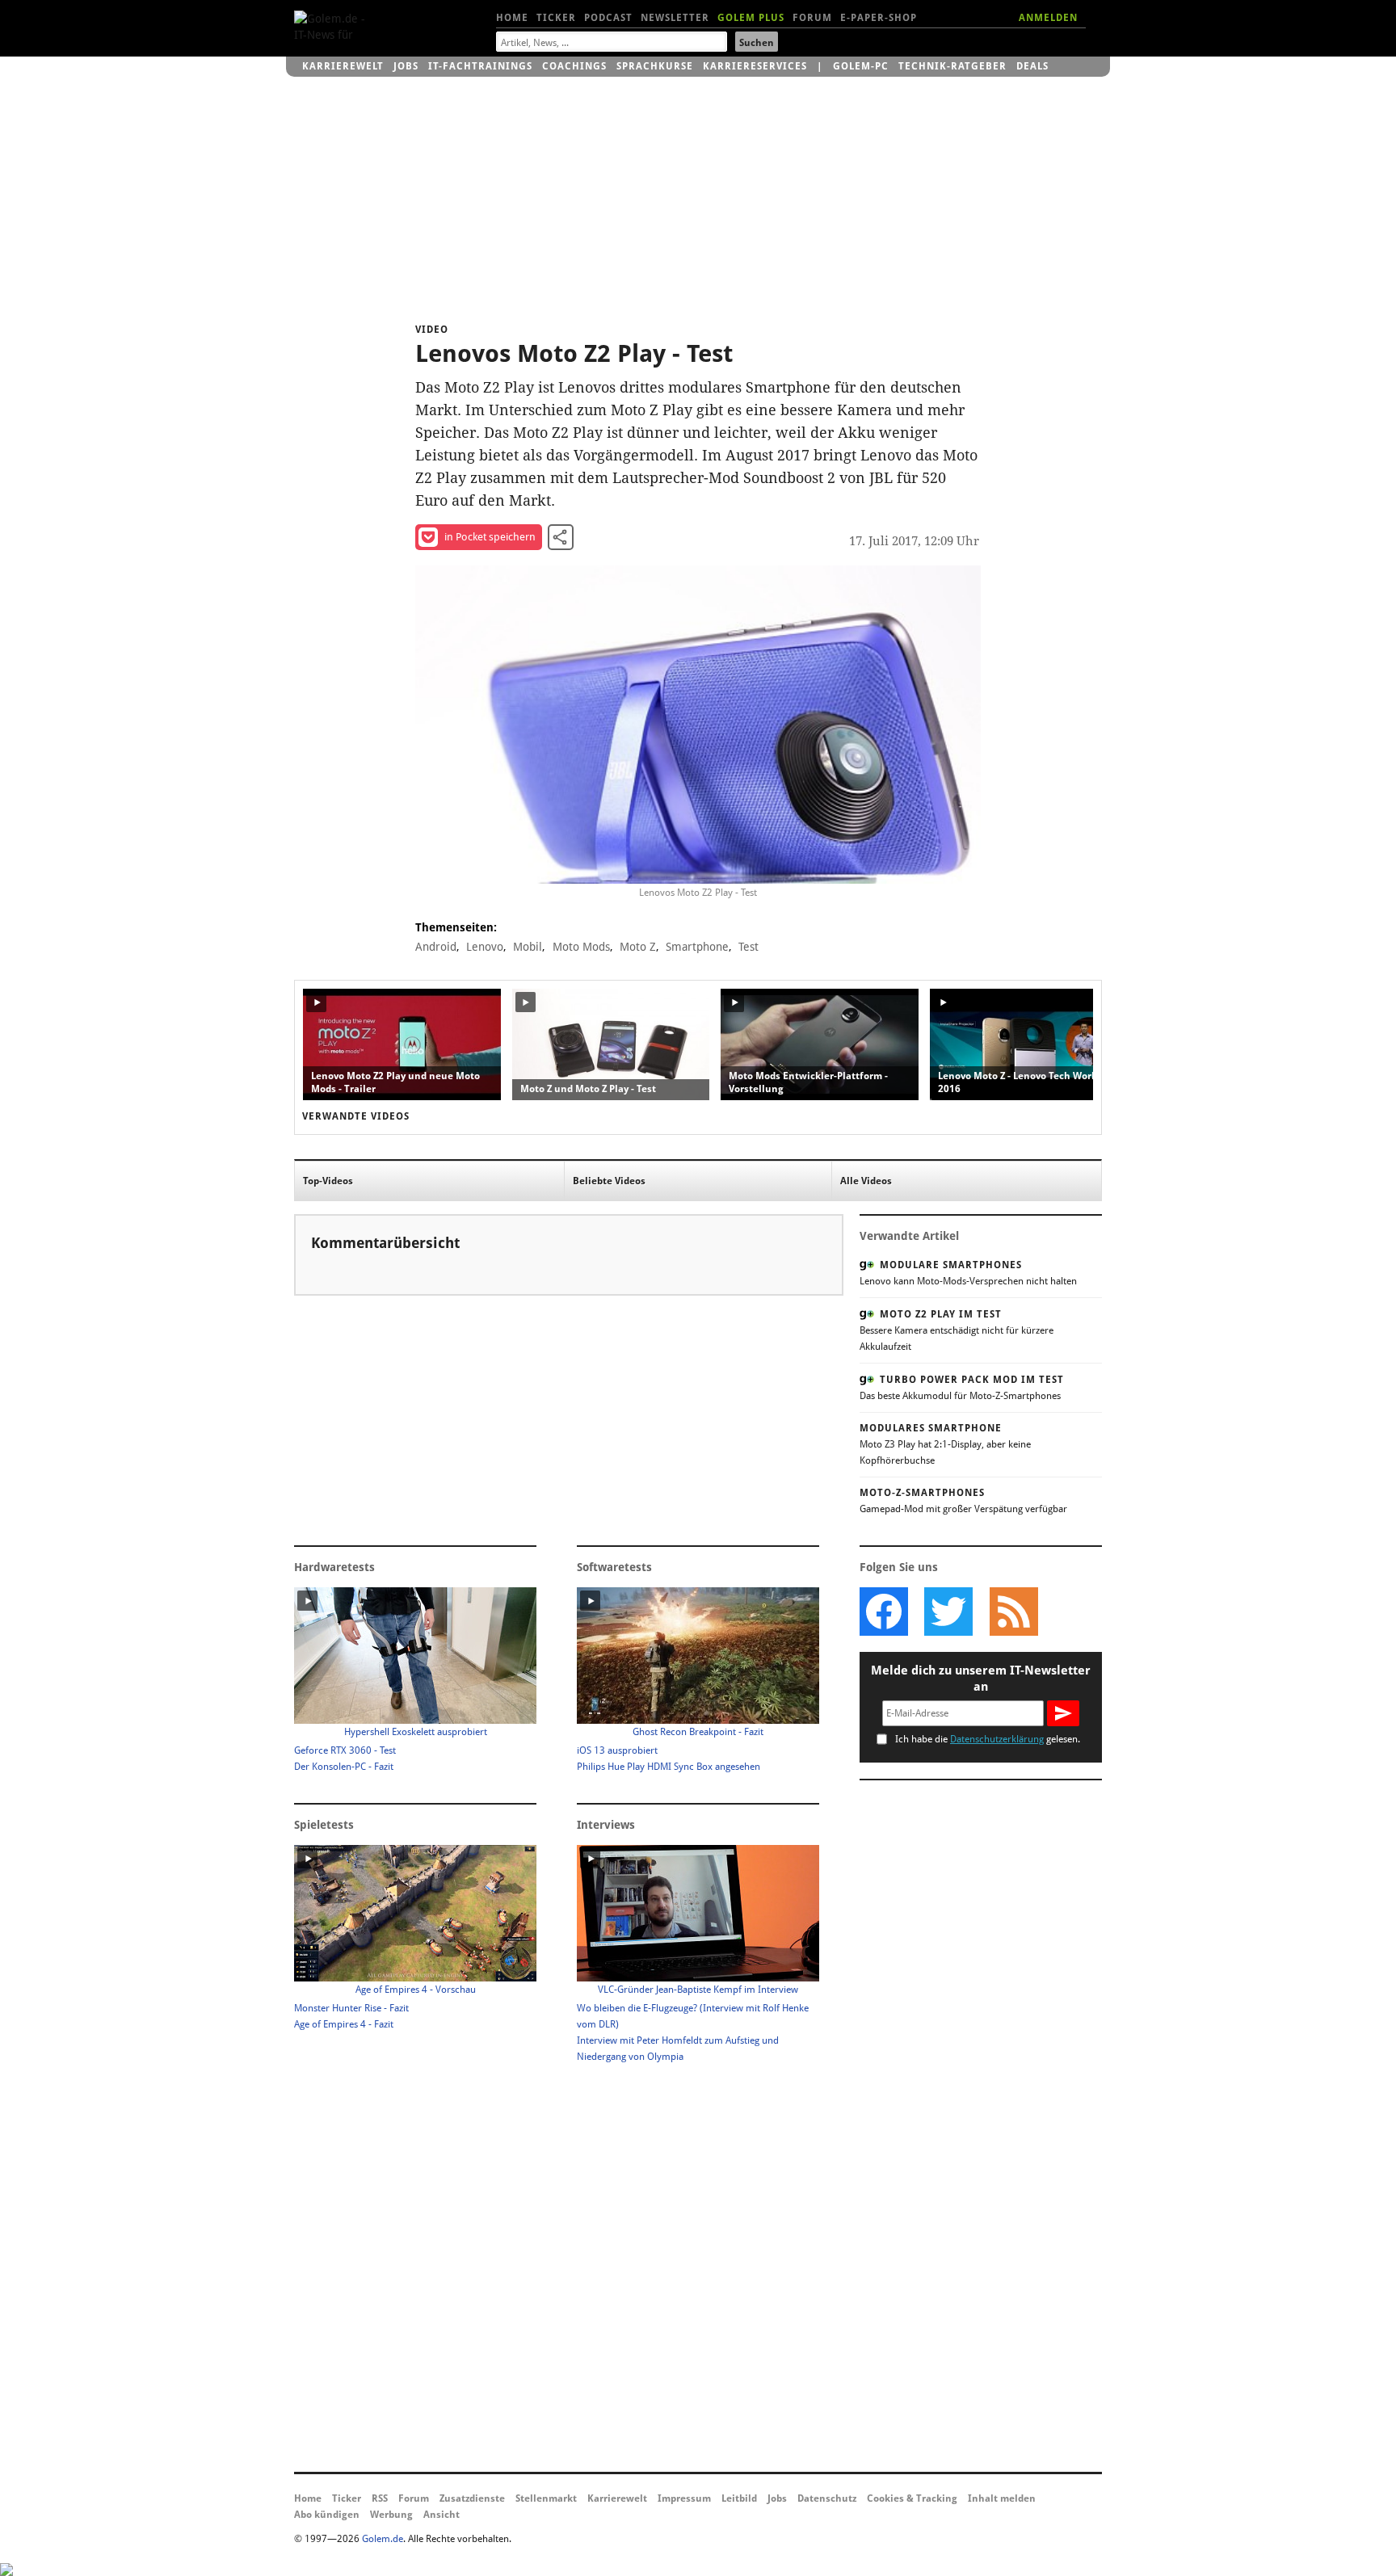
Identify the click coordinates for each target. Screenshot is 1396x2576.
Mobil (528, 947)
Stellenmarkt (546, 2498)
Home (512, 18)
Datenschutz (827, 2498)
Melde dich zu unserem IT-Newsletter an (981, 1679)
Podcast (608, 18)
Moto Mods (581, 947)
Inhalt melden (1002, 2498)
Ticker (556, 18)
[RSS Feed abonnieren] (1013, 1612)
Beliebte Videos (609, 1181)
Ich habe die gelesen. (988, 1739)
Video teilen (561, 537)
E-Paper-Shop (879, 18)
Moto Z (638, 947)
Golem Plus (751, 18)
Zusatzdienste (472, 2498)
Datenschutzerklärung (997, 1739)
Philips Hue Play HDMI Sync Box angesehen (669, 1767)
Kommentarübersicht (385, 1243)
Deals (1032, 66)
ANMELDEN (1048, 18)
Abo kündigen (327, 2515)
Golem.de (383, 2539)
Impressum (684, 2498)
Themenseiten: (456, 927)
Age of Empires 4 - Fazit (344, 2024)
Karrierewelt (343, 66)
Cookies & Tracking (912, 2498)
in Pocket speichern (490, 537)
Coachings (574, 66)
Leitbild (739, 2498)
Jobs (406, 66)
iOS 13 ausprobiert (617, 1750)
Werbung (391, 2515)
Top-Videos (328, 1181)
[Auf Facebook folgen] (884, 1612)
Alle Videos (866, 1181)
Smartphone (697, 947)
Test (748, 947)
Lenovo (485, 947)
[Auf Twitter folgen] (948, 1612)
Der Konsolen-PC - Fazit (344, 1767)
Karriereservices (755, 66)
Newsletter (675, 18)
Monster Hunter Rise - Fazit (351, 2008)
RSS (380, 2498)
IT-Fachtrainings (480, 66)
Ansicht (442, 2515)
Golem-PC (861, 66)
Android (436, 947)
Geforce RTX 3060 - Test (345, 1750)
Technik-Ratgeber (952, 66)
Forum (812, 18)
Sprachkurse (655, 66)
